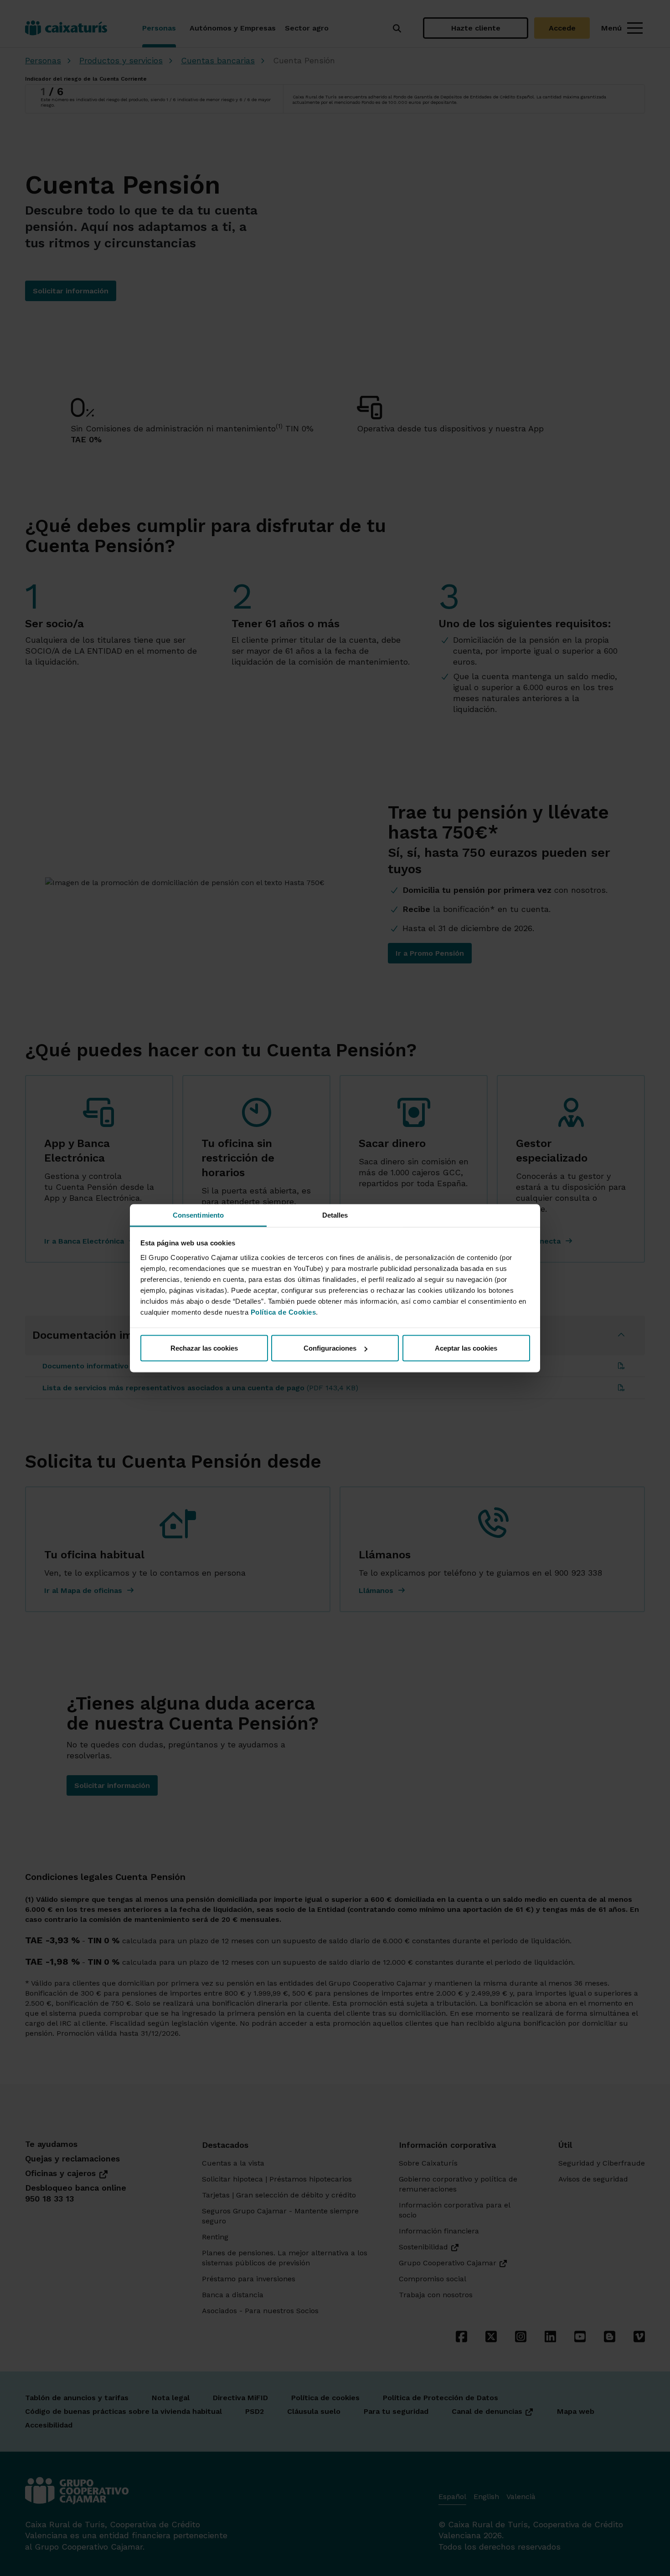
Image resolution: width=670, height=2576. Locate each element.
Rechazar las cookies (204, 1348)
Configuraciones (330, 1348)
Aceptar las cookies (466, 1348)
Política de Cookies (283, 1312)
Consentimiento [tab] (198, 1215)
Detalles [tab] (335, 1215)
